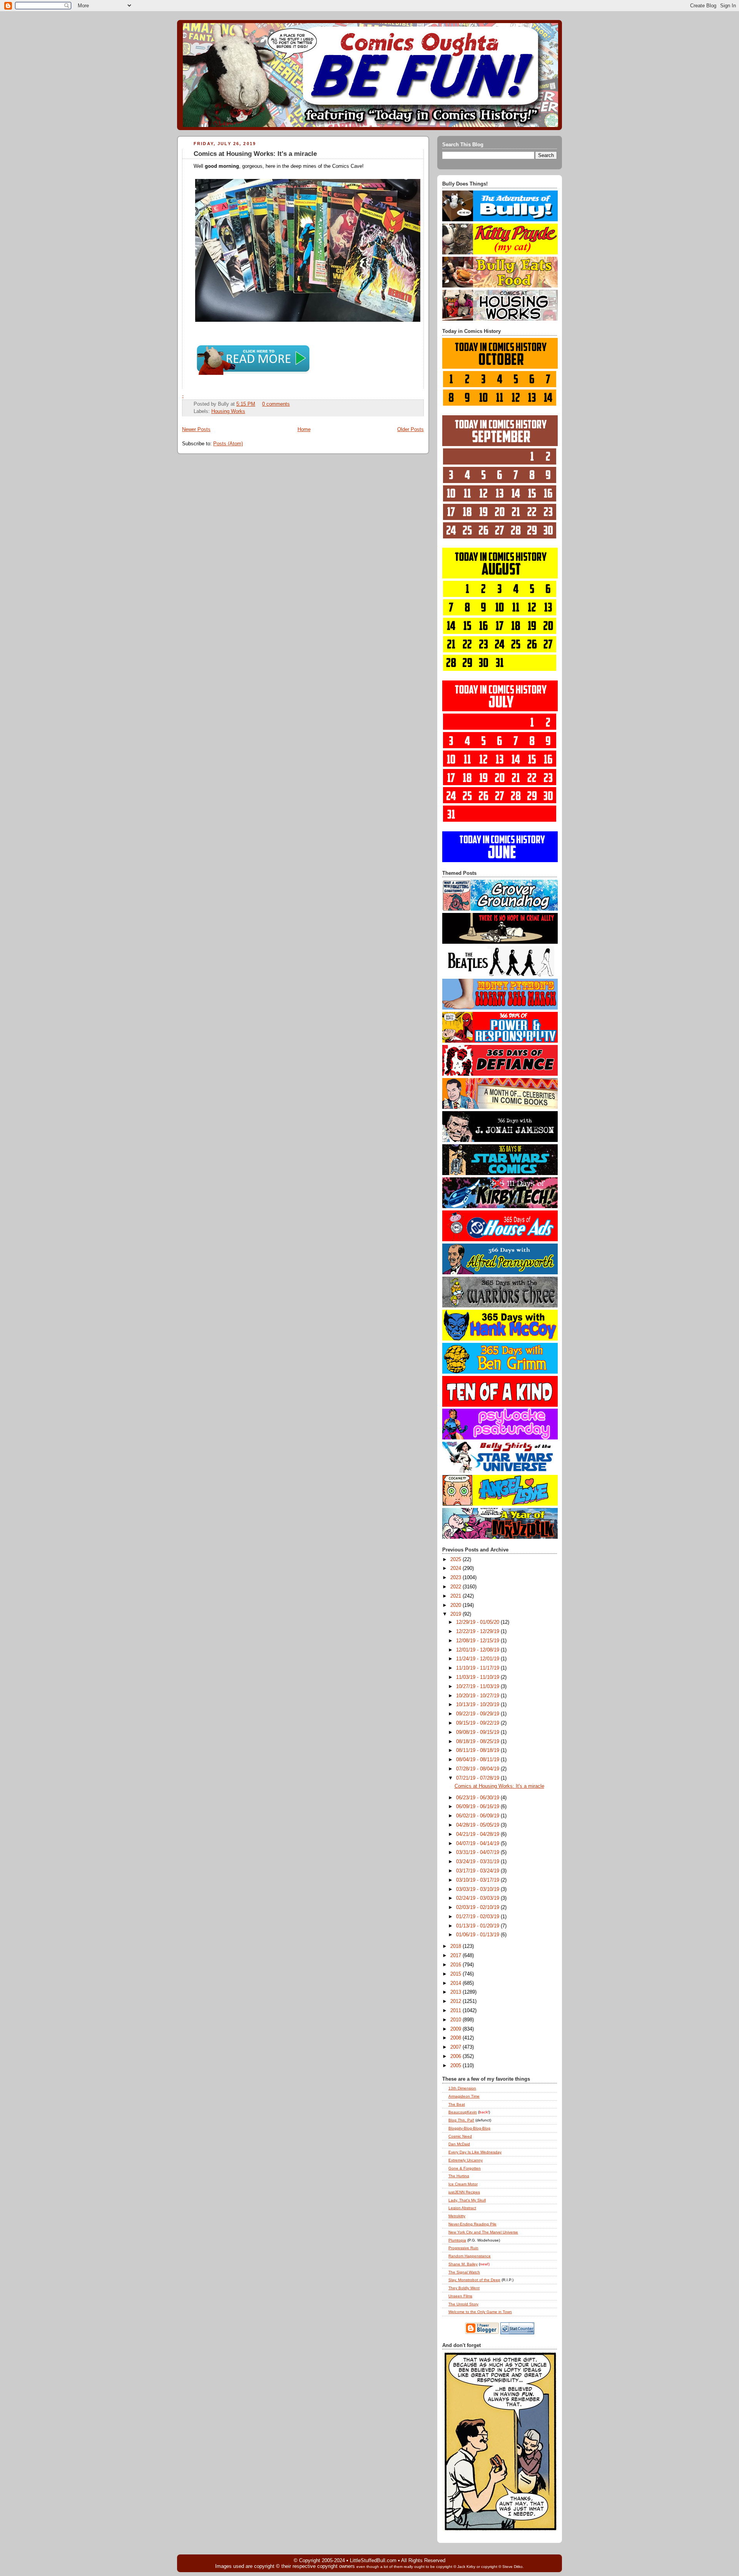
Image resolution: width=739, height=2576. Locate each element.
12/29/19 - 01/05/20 (478, 1622)
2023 (456, 1578)
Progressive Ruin (463, 2248)
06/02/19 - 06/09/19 (478, 1816)
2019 (456, 1614)
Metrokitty (457, 2216)
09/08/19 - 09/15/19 (478, 1732)
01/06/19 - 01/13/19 (478, 1935)
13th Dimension (462, 2088)
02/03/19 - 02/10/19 (478, 1907)
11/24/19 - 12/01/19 (478, 1659)
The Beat (457, 2104)
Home (304, 430)
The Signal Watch (464, 2272)
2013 (456, 1992)
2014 (456, 1983)
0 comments (276, 404)
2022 (456, 1587)
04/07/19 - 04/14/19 (478, 1844)
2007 (456, 2047)
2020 (456, 1605)
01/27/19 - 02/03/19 (478, 1917)
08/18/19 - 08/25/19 (478, 1742)
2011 (456, 2011)
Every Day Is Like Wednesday (475, 2152)
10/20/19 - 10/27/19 (478, 1696)
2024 (456, 1568)
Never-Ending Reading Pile (472, 2224)
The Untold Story (463, 2304)
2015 (456, 1974)
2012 (456, 2001)
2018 (456, 1946)
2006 (456, 2056)
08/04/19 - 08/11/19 (478, 1760)
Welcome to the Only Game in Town (480, 2312)
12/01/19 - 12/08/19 (478, 1650)
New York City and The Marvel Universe (483, 2232)
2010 (456, 2020)
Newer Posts (196, 430)
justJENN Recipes (464, 2192)
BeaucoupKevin (463, 2112)
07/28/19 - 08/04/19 (478, 1769)
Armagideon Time (464, 2096)
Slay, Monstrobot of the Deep (474, 2280)
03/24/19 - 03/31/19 (478, 1862)
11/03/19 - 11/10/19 (478, 1677)
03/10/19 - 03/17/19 (478, 1880)
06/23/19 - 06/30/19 (478, 1798)
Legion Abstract (462, 2208)
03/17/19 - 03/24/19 (478, 1871)
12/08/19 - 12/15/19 (478, 1641)
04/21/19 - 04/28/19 (478, 1834)
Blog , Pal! (461, 2120)
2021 (456, 1596)
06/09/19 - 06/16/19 (478, 1807)
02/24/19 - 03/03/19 (478, 1898)
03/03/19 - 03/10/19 (478, 1889)
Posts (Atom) (228, 444)
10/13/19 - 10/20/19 (478, 1705)
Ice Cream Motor (463, 2184)
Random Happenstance (470, 2256)
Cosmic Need (460, 2136)
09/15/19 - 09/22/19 (478, 1723)
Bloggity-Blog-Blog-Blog (469, 2128)
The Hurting (459, 2176)
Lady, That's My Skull (467, 2200)
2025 (456, 1560)
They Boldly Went (464, 2288)
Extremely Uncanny (466, 2160)
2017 (456, 1956)
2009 (456, 2029)
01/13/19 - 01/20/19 (478, 1926)
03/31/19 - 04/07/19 (478, 1852)
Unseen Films (460, 2296)
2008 (456, 2038)
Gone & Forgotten (465, 2168)
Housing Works (228, 411)
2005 (456, 2066)
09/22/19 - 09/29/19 (478, 1714)
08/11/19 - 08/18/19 (478, 1750)
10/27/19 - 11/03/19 (478, 1687)
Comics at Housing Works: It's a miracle (255, 154)
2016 (456, 1965)
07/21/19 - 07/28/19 (478, 1778)
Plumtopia (457, 2240)
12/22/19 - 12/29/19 (478, 1632)
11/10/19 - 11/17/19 (478, 1668)
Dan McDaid (459, 2144)
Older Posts (410, 430)
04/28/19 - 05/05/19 (478, 1825)
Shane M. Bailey (463, 2264)
